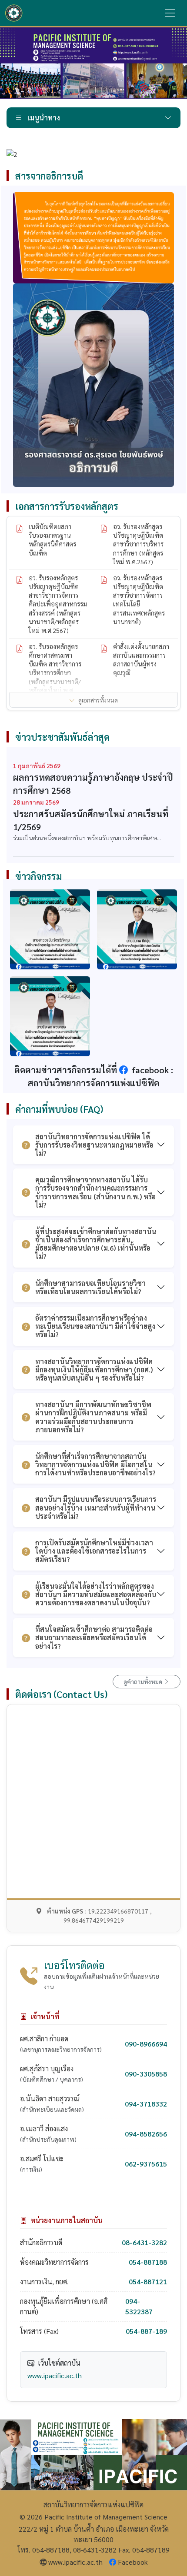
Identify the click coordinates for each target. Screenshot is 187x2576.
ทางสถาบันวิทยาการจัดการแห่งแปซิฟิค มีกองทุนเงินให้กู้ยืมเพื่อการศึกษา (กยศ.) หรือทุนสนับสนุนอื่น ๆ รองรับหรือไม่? (94, 1370)
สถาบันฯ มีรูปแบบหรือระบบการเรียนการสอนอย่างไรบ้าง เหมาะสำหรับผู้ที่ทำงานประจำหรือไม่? (96, 1507)
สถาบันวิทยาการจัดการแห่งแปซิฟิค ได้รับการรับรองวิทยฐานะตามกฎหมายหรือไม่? (94, 1145)
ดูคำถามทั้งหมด (144, 1681)
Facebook (133, 2562)
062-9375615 (146, 2164)
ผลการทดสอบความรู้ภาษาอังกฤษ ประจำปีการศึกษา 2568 (93, 784)
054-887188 (148, 2262)
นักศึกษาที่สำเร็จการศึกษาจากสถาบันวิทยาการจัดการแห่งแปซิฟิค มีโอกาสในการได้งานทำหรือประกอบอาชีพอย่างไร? (95, 1464)
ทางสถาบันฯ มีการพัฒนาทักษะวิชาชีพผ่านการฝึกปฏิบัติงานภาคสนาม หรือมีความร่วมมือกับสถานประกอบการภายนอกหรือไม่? (93, 1417)
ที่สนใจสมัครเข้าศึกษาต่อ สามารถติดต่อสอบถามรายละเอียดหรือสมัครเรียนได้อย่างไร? (94, 1637)
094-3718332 (146, 2104)
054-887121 (148, 2281)
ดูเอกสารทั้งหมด (98, 700)
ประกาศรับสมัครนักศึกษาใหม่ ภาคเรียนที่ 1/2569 (91, 820)
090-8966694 (146, 2044)
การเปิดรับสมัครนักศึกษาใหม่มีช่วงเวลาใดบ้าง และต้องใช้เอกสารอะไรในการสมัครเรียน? (94, 1551)
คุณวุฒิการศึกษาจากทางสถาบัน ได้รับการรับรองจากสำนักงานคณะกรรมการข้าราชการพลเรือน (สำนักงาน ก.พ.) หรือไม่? (95, 1192)
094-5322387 (139, 2306)
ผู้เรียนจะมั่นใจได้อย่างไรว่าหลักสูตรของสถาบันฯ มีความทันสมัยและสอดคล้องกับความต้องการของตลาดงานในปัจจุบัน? (96, 1594)
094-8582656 (146, 2134)
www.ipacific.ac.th (55, 2375)
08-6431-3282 (144, 2242)
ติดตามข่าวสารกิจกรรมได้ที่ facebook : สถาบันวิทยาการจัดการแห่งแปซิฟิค (94, 1076)
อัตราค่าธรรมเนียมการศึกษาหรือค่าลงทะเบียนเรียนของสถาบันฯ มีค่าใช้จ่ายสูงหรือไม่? (95, 1326)
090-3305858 (146, 2074)
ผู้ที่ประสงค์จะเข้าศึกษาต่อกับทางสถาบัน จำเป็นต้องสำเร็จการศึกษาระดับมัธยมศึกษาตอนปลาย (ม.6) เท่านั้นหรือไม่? (96, 1244)
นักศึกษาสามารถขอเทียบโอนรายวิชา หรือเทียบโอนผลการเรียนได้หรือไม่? (90, 1287)
